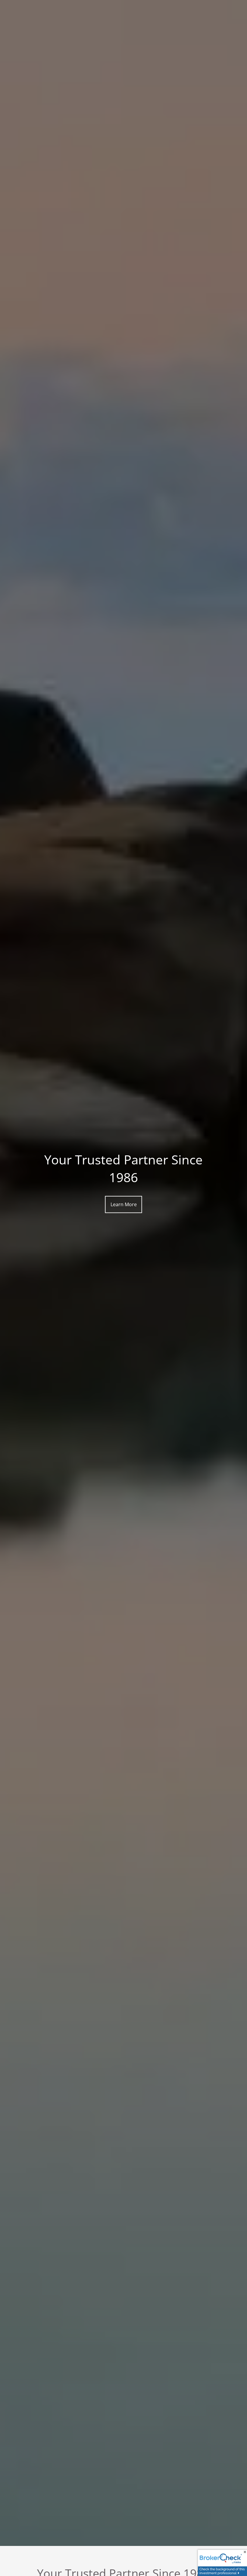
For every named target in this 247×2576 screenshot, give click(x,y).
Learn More (124, 1204)
